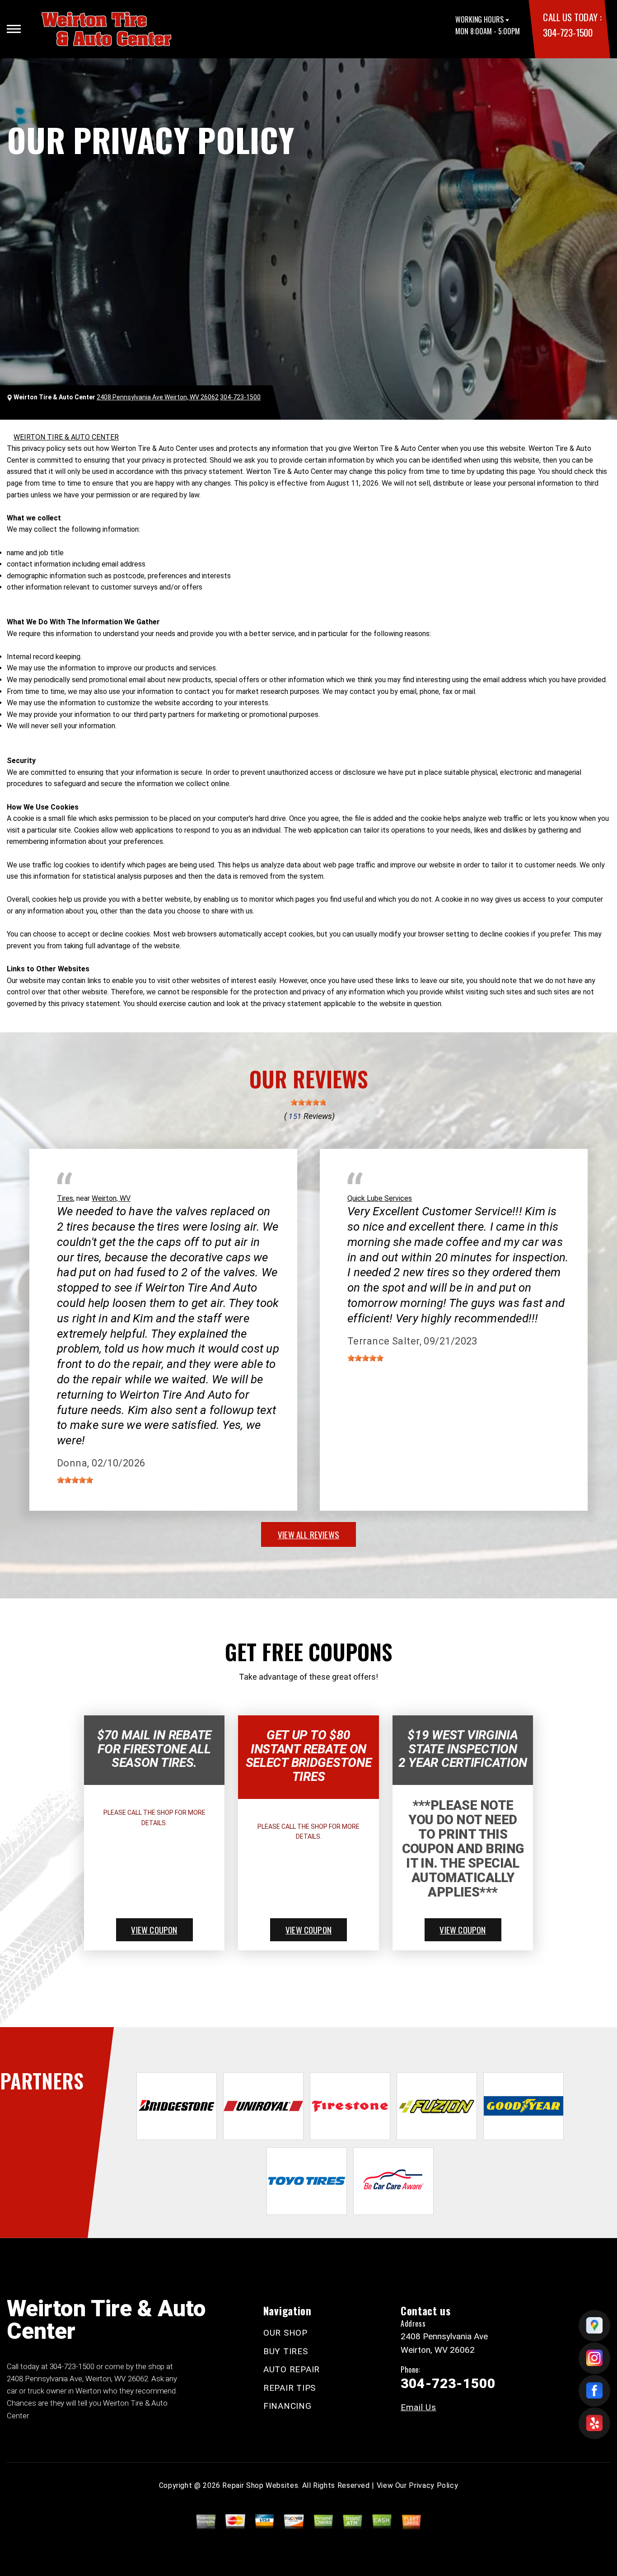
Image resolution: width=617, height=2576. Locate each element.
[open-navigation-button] (14, 29)
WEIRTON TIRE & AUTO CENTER (66, 437)
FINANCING (287, 2406)
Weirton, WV (111, 1198)
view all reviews (308, 1534)
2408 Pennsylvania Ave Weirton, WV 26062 (158, 397)
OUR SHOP (285, 2333)
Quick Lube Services (380, 1198)
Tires (65, 1198)
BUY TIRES (286, 2351)
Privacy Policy (433, 2485)
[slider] (308, 1102)
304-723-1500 (568, 32)
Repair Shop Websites (260, 2485)
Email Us (418, 2407)
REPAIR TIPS (290, 2388)
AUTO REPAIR (292, 2369)
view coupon (154, 1930)
